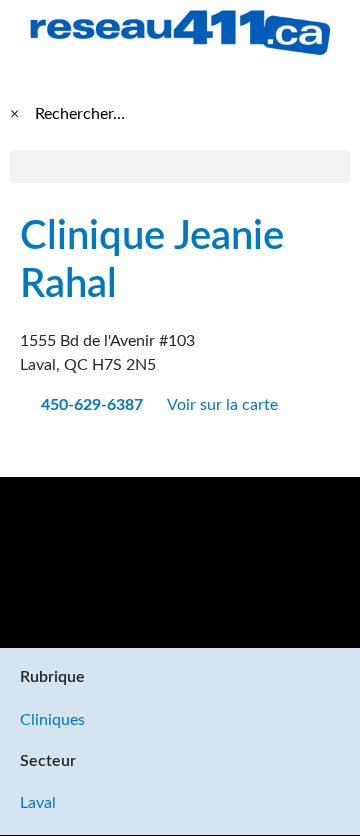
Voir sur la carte (224, 405)
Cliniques (52, 720)
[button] (180, 166)
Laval (38, 803)
